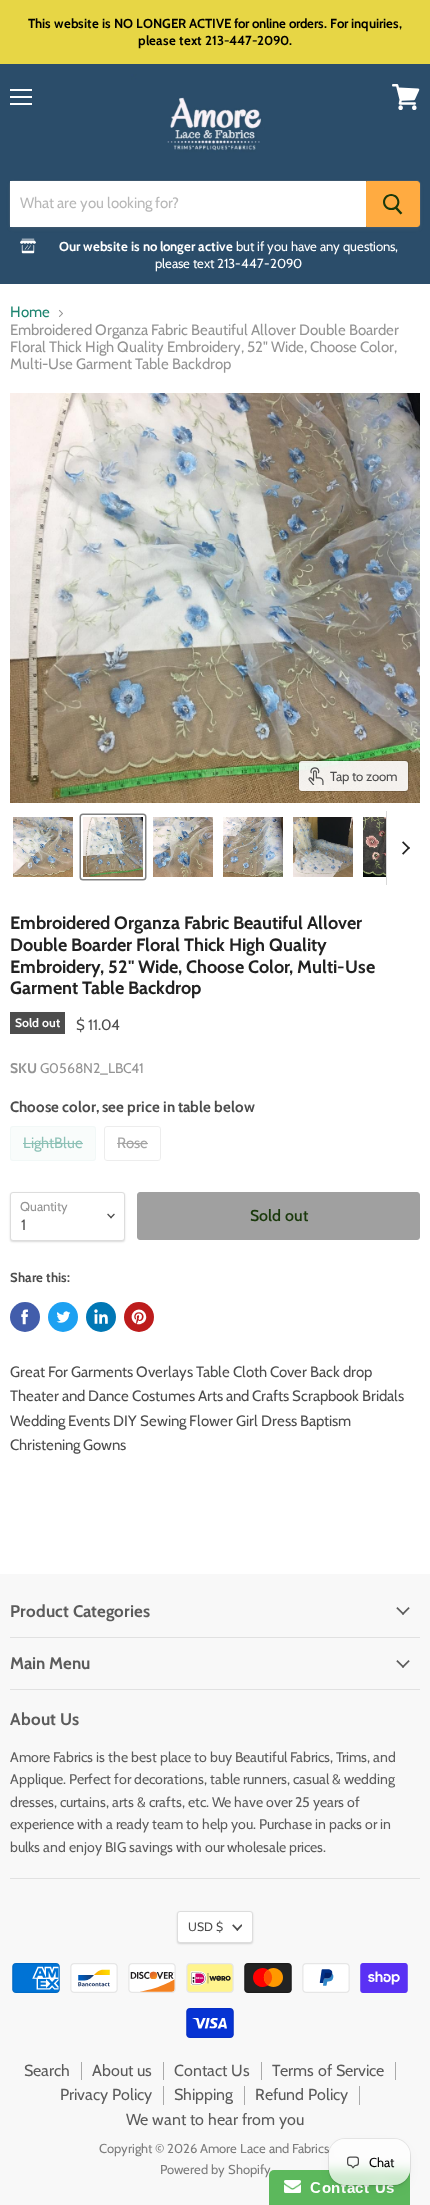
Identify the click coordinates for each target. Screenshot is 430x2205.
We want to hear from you (215, 2119)
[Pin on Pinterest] (139, 1317)
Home (30, 312)
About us (122, 2070)
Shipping (203, 2094)
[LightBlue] (55, 1166)
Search (47, 2070)
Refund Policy (301, 2094)
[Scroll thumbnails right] (402, 848)
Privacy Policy (106, 2094)
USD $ (205, 1926)
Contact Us (212, 2070)
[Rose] (135, 1166)
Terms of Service (328, 2070)
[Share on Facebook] (25, 1317)
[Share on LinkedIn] (101, 1317)
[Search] (393, 204)
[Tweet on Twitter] (63, 1317)
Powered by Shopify (215, 2169)
